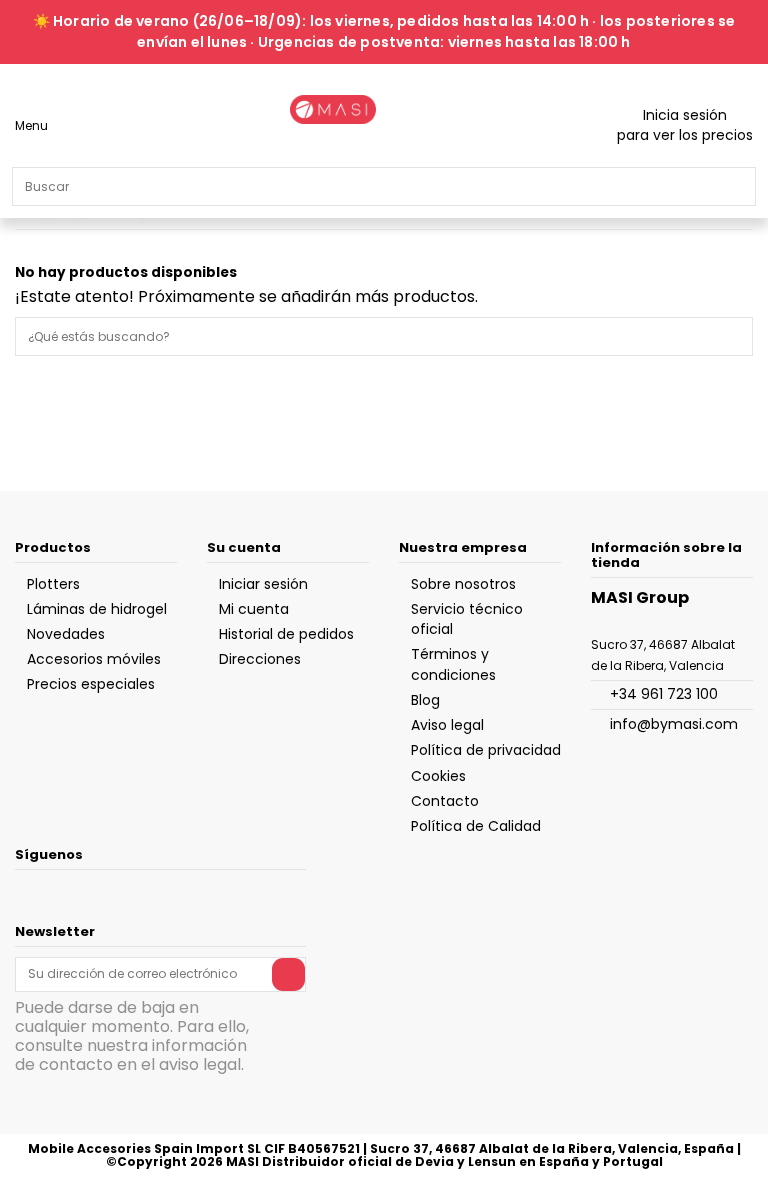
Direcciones (260, 659)
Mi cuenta (254, 609)
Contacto (445, 801)
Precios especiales (91, 684)
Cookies (438, 776)
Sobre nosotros (463, 584)
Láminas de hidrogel (97, 609)
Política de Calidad (476, 826)
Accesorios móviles (94, 659)
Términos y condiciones (453, 664)
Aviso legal (447, 725)
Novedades (66, 634)
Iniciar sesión (263, 584)
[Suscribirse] (288, 974)
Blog (425, 700)
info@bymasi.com (674, 724)
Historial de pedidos (286, 634)
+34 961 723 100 (664, 694)
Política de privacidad (486, 750)
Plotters (53, 584)
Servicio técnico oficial (467, 619)
